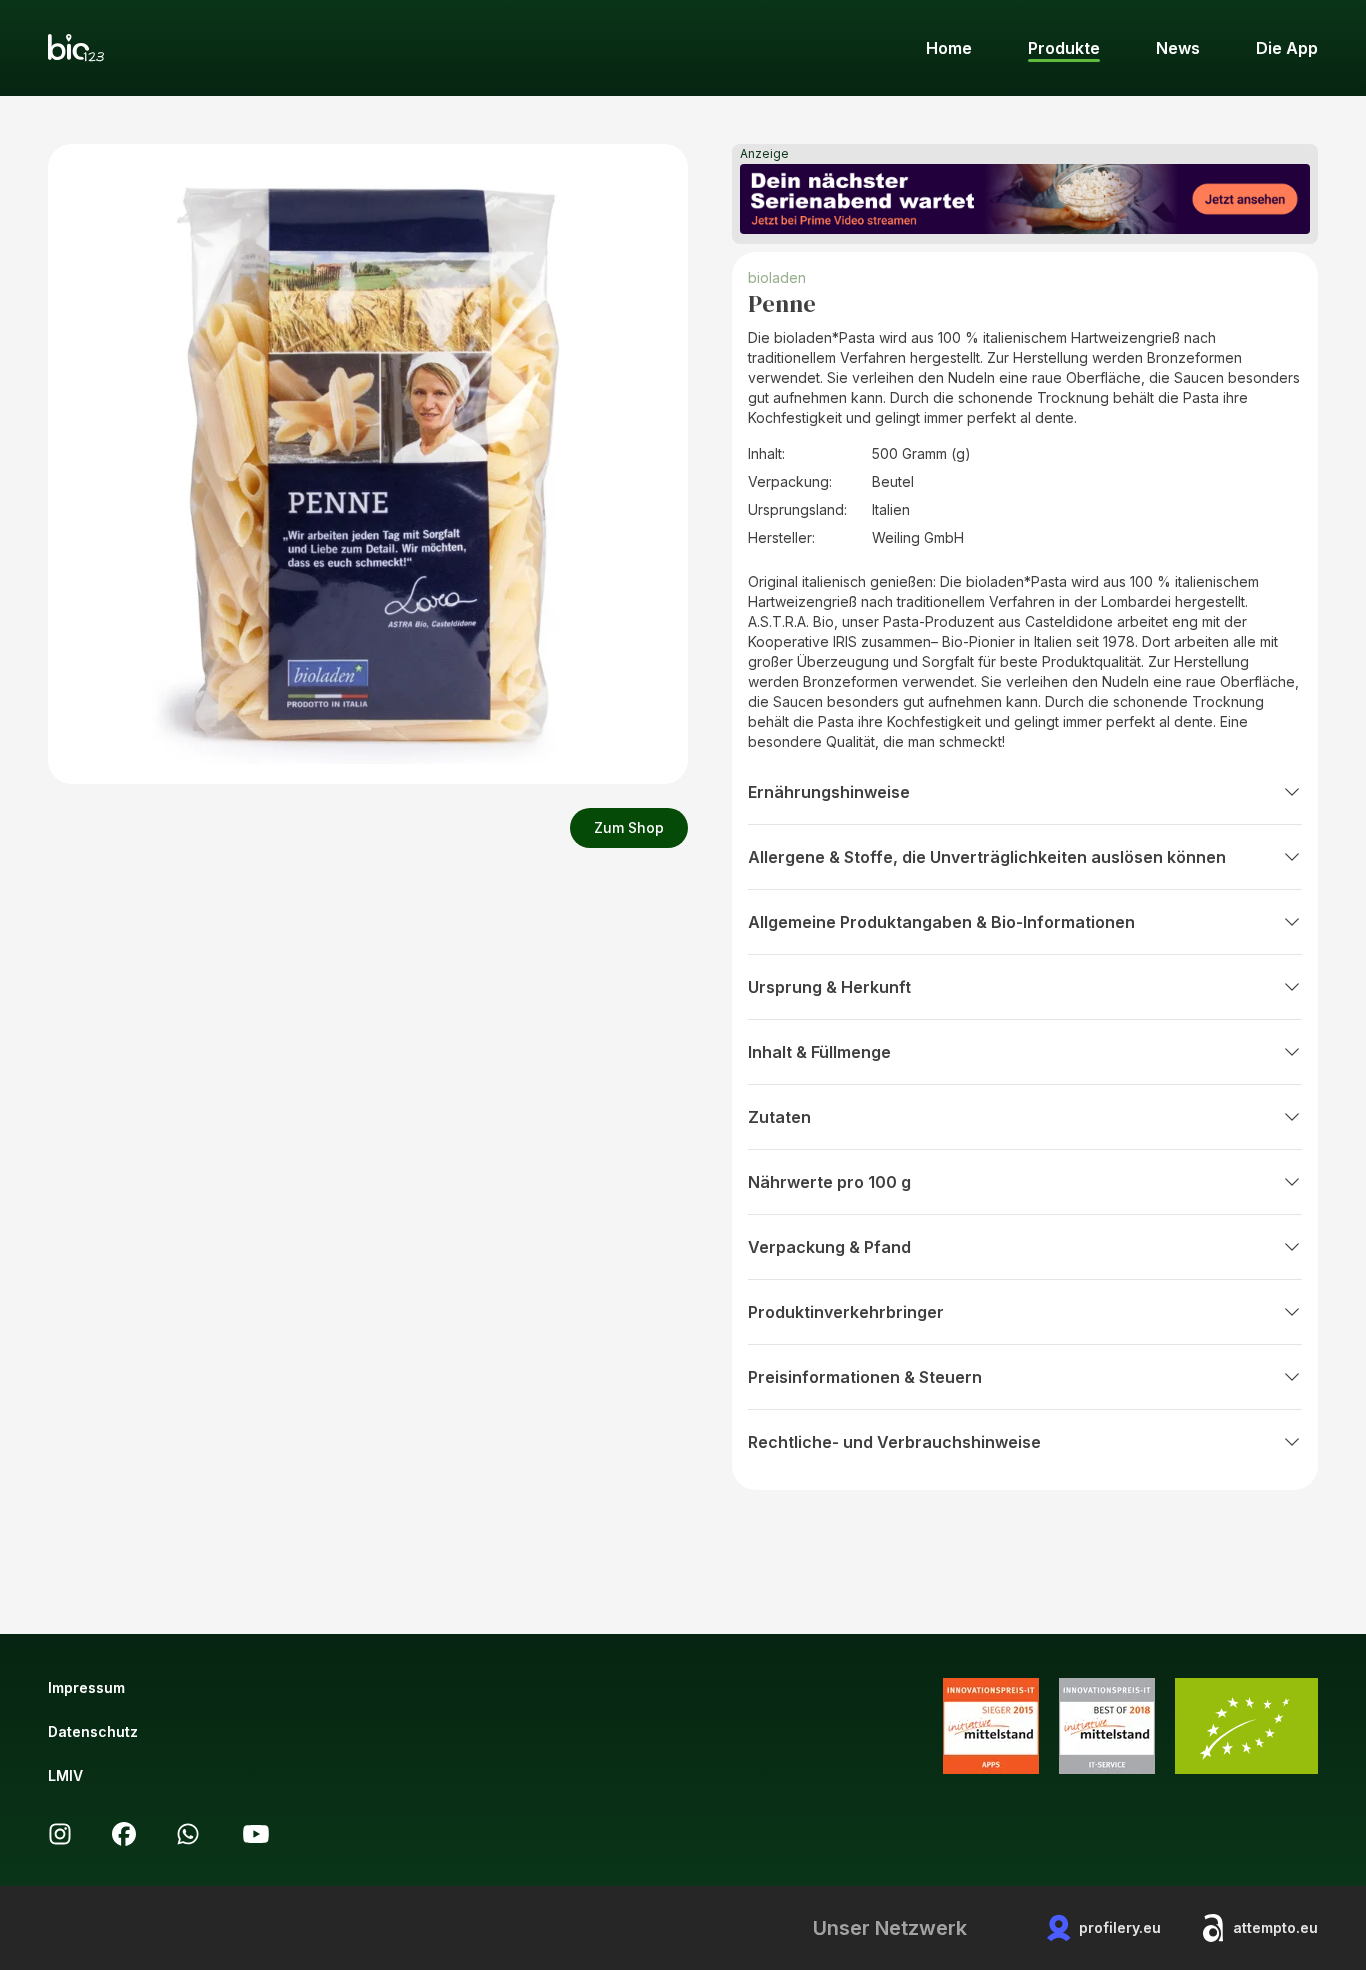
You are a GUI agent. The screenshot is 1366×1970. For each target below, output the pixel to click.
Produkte (1064, 48)
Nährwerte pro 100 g (829, 1182)
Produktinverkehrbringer (846, 1312)
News (1178, 48)
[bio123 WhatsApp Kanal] (188, 1834)
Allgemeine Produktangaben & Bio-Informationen (941, 922)
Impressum (86, 1687)
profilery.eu (1120, 1927)
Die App (1287, 48)
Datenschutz (93, 1731)
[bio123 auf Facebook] (124, 1834)
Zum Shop (629, 827)
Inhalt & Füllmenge (819, 1052)
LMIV (65, 1775)
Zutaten (779, 1117)
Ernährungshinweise (829, 792)
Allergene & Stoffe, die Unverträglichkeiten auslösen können (987, 857)
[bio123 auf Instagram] (60, 1834)
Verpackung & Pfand (829, 1247)
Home (949, 48)
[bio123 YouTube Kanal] (256, 1834)
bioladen (777, 277)
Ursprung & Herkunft (829, 987)
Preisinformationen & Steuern (865, 1377)
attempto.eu (1275, 1927)
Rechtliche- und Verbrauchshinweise (894, 1442)
